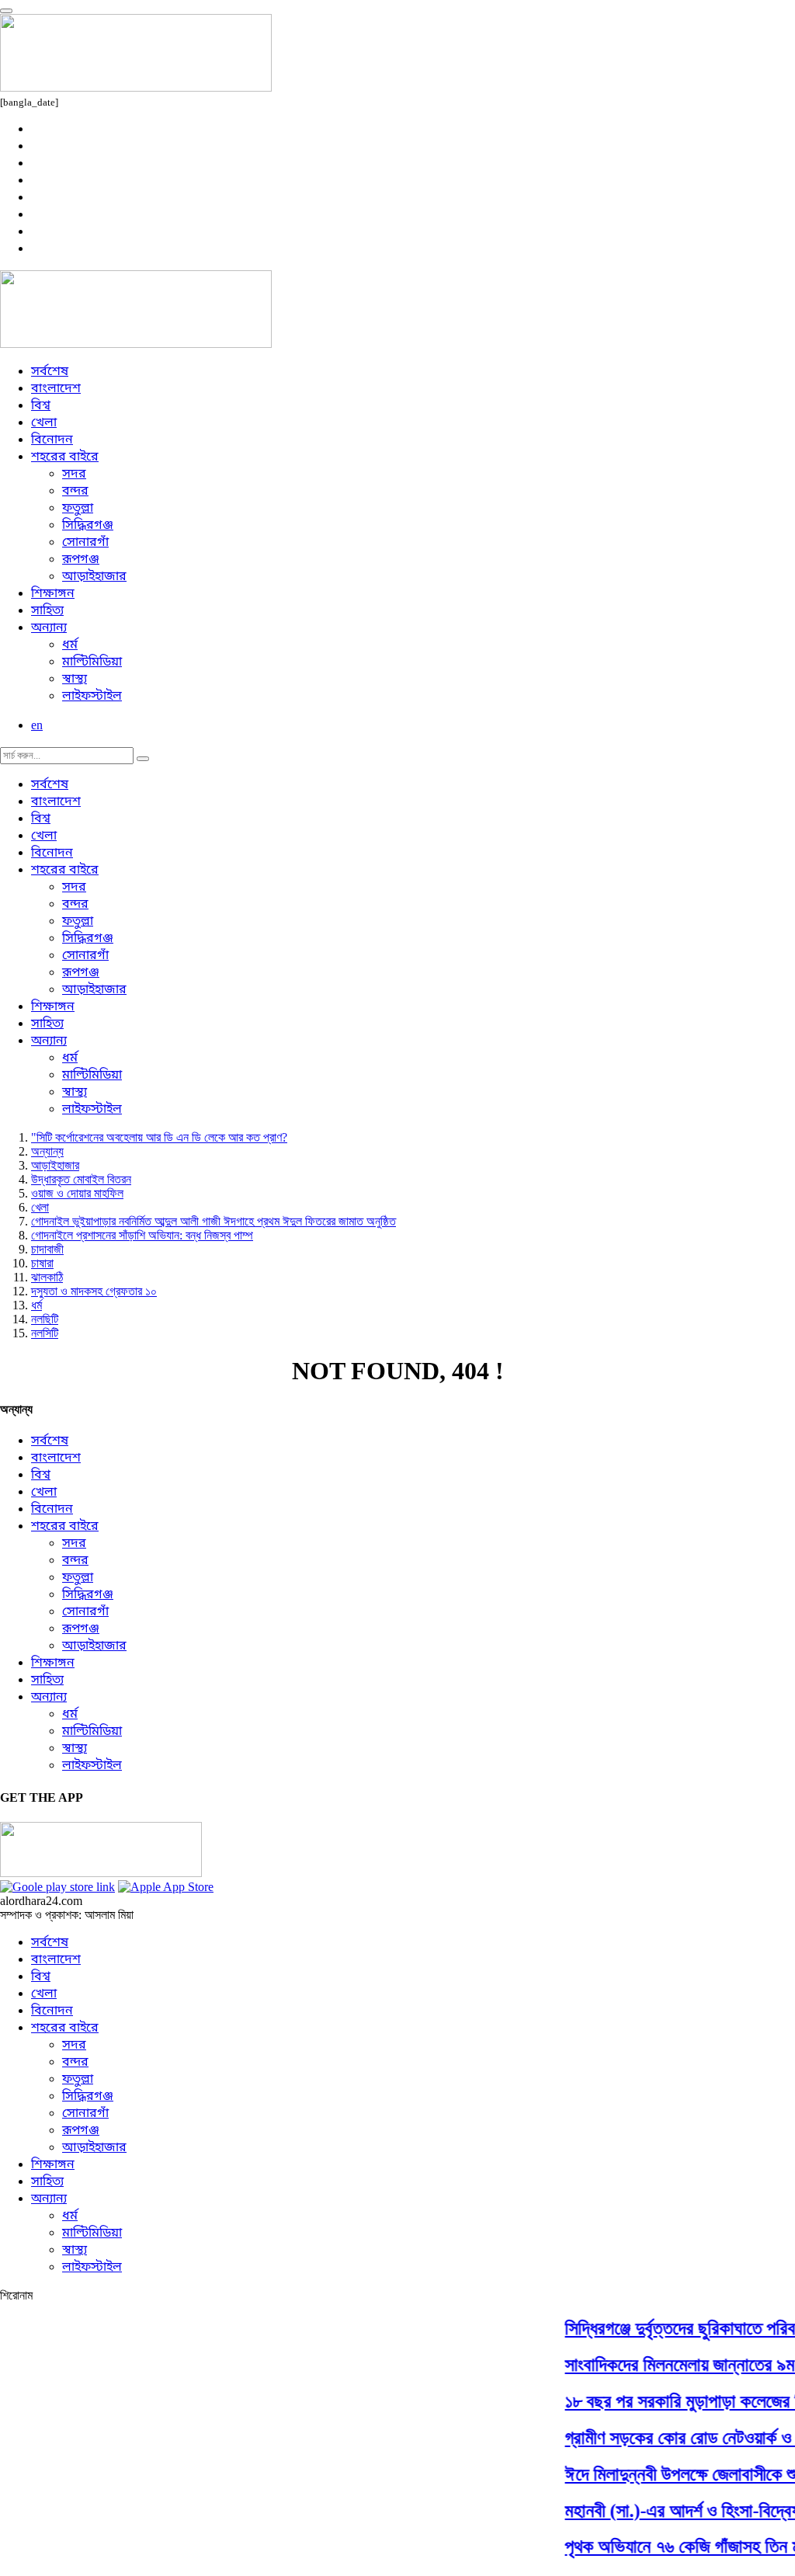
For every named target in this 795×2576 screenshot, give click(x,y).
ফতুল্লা (78, 509)
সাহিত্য (47, 611)
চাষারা (42, 1263)
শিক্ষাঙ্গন (53, 594)
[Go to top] (6, 11)
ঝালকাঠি (47, 1277)
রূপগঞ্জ (81, 560)
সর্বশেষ (50, 372)
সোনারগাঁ (85, 543)
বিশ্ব (41, 406)
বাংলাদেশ (56, 389)
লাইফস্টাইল (92, 697)
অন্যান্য (49, 628)
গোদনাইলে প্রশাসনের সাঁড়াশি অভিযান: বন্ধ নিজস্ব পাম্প (142, 1235)
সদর (74, 475)
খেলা (44, 423)
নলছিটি (45, 1319)
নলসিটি (45, 1333)
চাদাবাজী (47, 1249)
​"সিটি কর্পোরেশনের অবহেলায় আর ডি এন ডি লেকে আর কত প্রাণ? (159, 1137)
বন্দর (75, 492)
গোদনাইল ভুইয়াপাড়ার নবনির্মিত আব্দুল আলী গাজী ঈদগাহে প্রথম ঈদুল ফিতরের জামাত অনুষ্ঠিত (214, 1221)
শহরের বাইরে (65, 457)
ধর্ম (70, 645)
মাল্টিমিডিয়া (92, 662)
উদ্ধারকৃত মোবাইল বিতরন (81, 1179)
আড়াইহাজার (94, 577)
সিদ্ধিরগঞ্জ (88, 526)
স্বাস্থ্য (75, 680)
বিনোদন (52, 440)
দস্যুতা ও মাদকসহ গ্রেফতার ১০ (94, 1291)
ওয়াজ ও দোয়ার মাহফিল (77, 1193)
